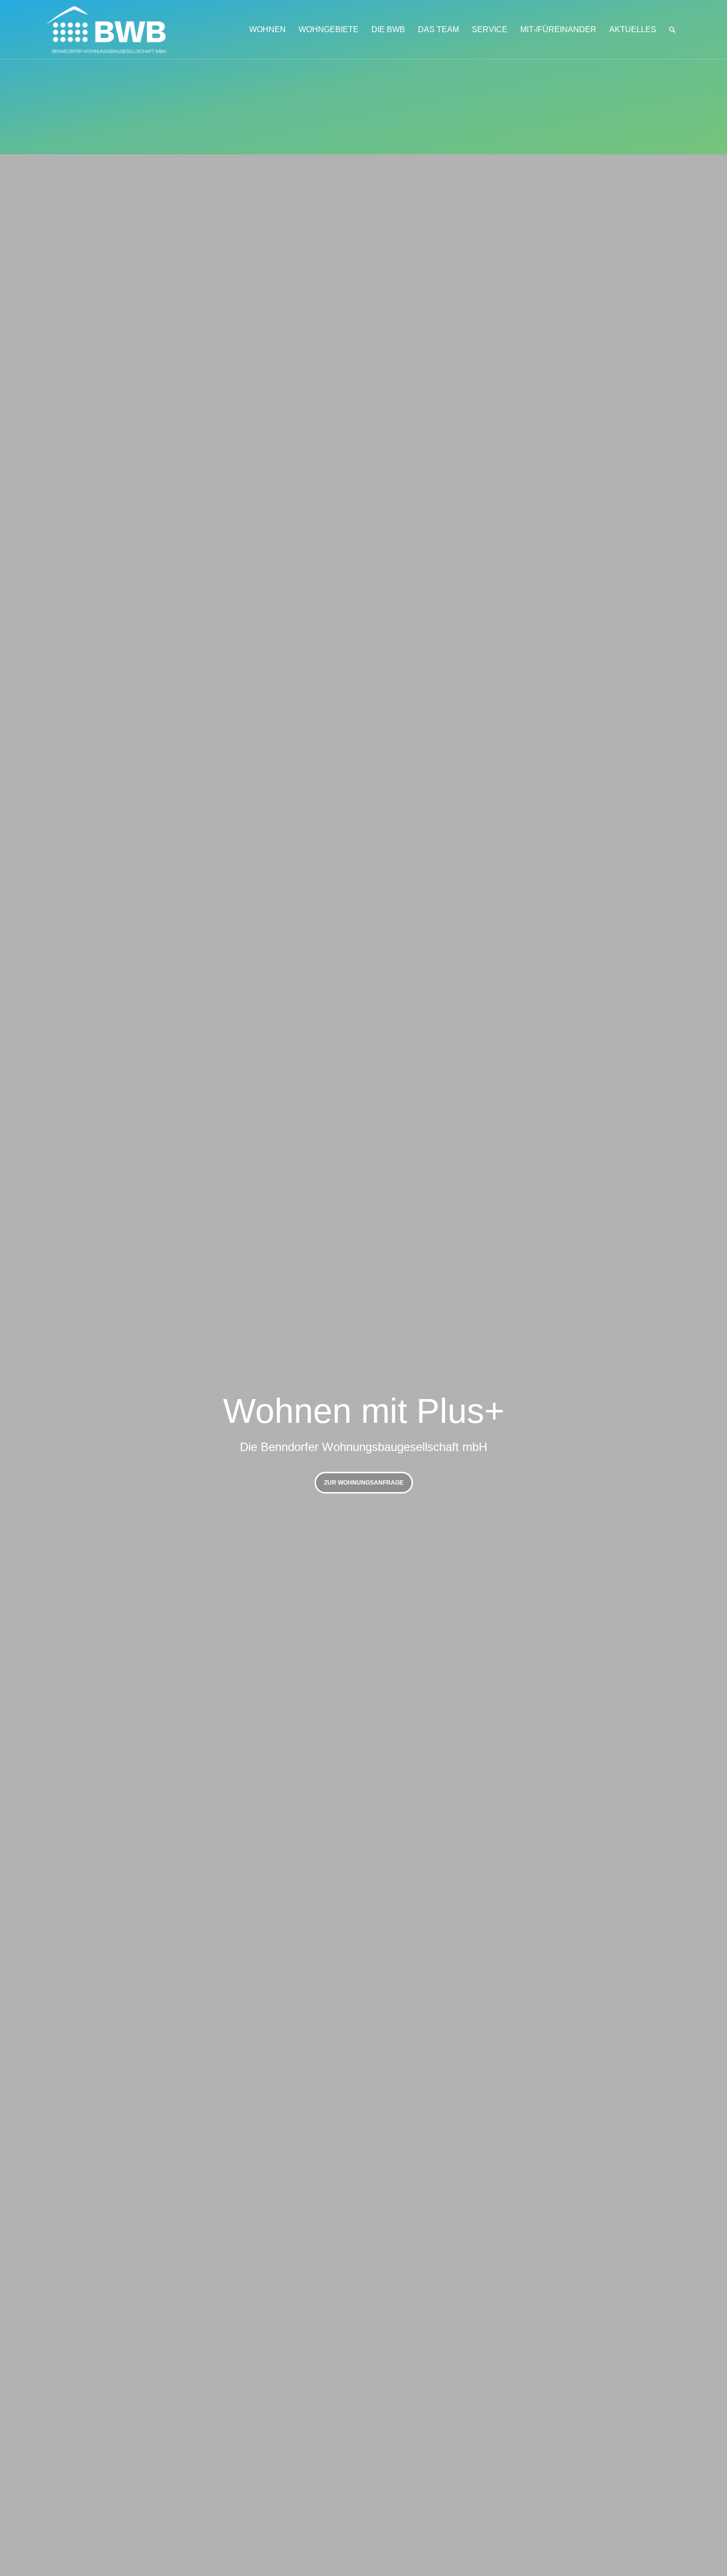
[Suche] (672, 30)
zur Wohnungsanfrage (364, 1483)
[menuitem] (268, 30)
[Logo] (119, 30)
